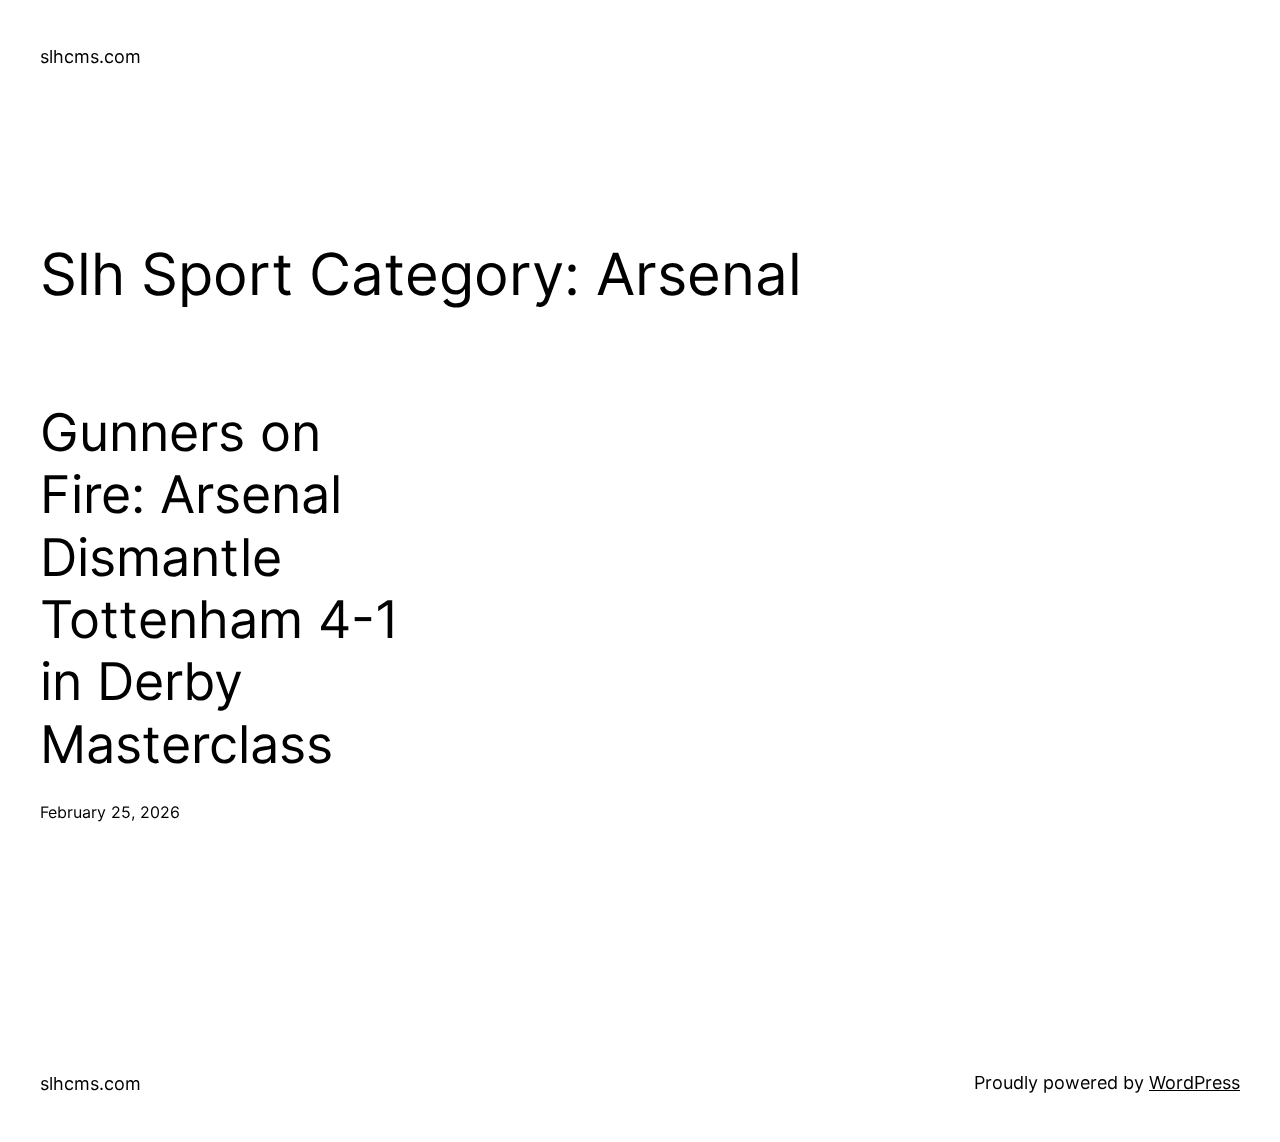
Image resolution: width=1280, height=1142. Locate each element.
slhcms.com (90, 56)
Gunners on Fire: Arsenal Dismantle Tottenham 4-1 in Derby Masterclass (219, 589)
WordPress (1194, 1082)
